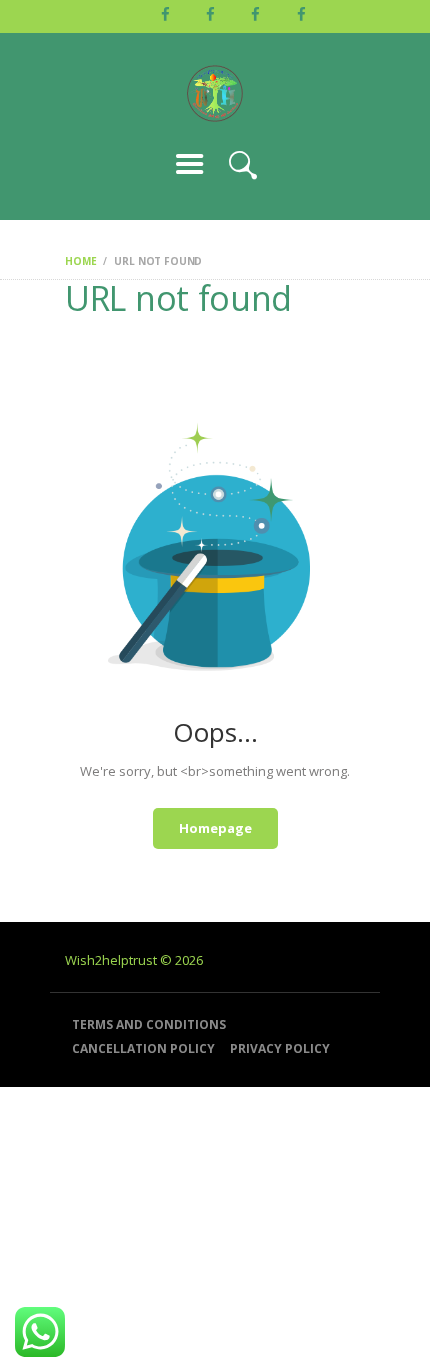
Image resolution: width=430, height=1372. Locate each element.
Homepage (215, 828)
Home (80, 261)
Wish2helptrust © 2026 (134, 960)
